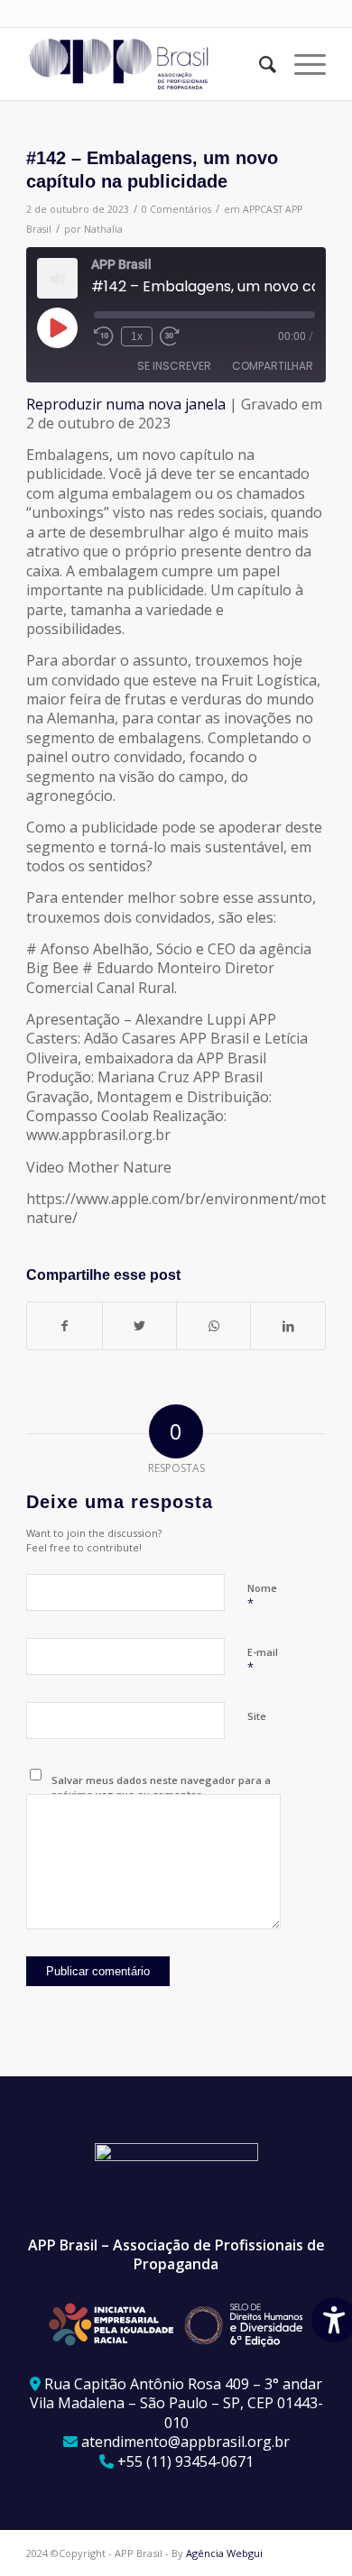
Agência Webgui (224, 2553)
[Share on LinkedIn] (287, 1326)
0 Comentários (176, 209)
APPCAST (263, 209)
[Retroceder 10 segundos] (104, 336)
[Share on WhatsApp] (213, 1326)
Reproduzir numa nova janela (126, 404)
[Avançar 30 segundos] (170, 336)
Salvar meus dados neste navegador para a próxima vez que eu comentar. (161, 1788)
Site (257, 1716)
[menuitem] (259, 64)
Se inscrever (174, 366)
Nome (262, 1596)
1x (137, 336)
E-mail (263, 1661)
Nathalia (103, 229)
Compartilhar (273, 366)
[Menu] (301, 64)
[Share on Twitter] (139, 1326)
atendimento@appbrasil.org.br (185, 2442)
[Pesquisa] (259, 64)
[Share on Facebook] (64, 1326)
